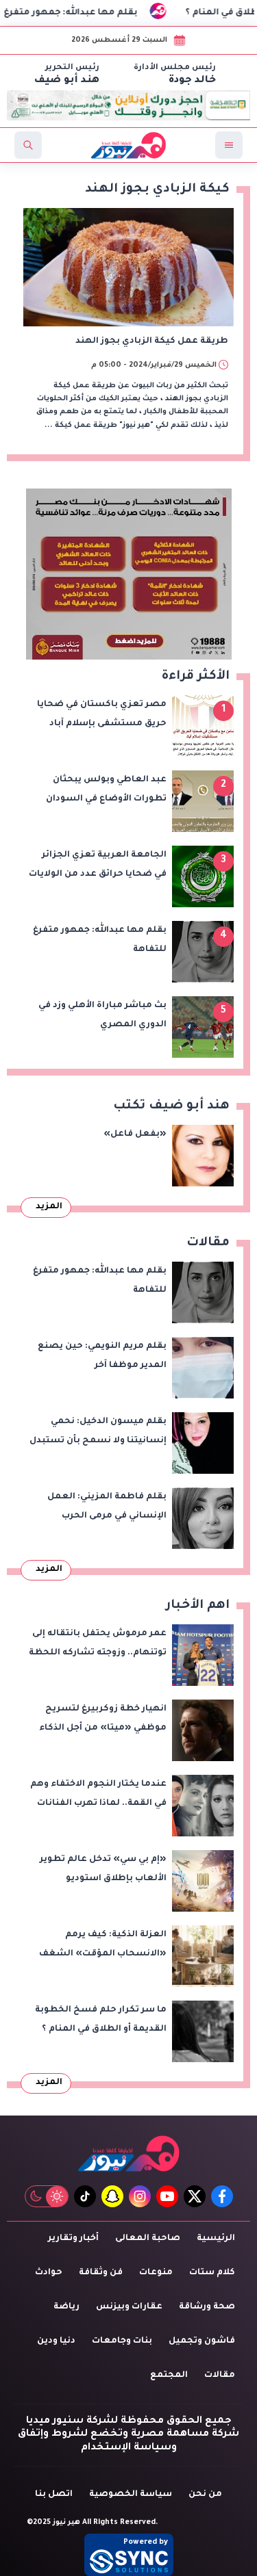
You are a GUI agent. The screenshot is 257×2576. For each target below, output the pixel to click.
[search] (28, 145)
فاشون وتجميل (202, 2341)
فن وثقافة (101, 2273)
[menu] (229, 145)
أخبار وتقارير (73, 2239)
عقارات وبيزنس (129, 2307)
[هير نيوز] (129, 2154)
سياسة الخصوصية (131, 2495)
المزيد (49, 1207)
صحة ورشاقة (207, 2307)
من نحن (205, 2495)
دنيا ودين (56, 2341)
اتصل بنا (54, 2495)
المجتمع (169, 2376)
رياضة (66, 2307)
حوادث (49, 2273)
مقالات (220, 2376)
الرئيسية (216, 2239)
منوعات (156, 2273)
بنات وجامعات (122, 2341)
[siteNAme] (128, 145)
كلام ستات (212, 2273)
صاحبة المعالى (148, 2239)
